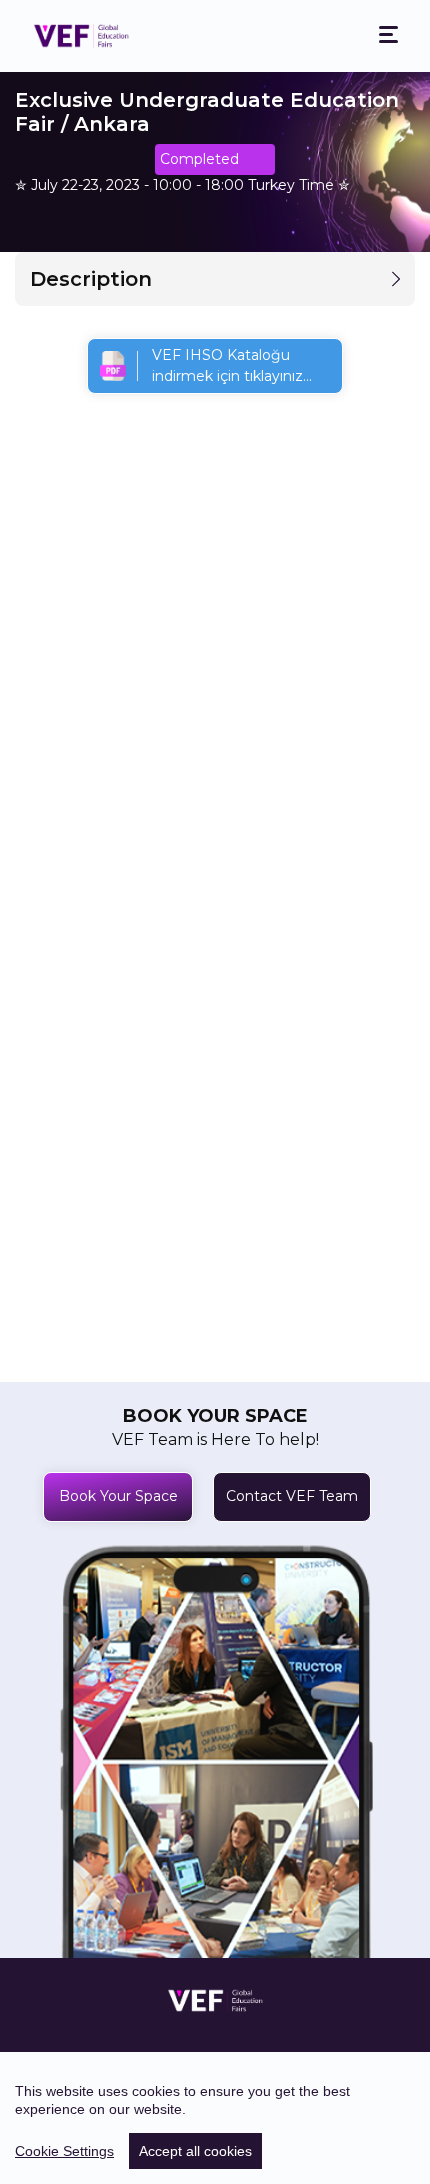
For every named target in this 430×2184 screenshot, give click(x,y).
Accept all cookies (195, 2151)
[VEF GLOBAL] (81, 36)
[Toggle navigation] (388, 35)
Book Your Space (118, 1496)
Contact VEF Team (292, 1496)
